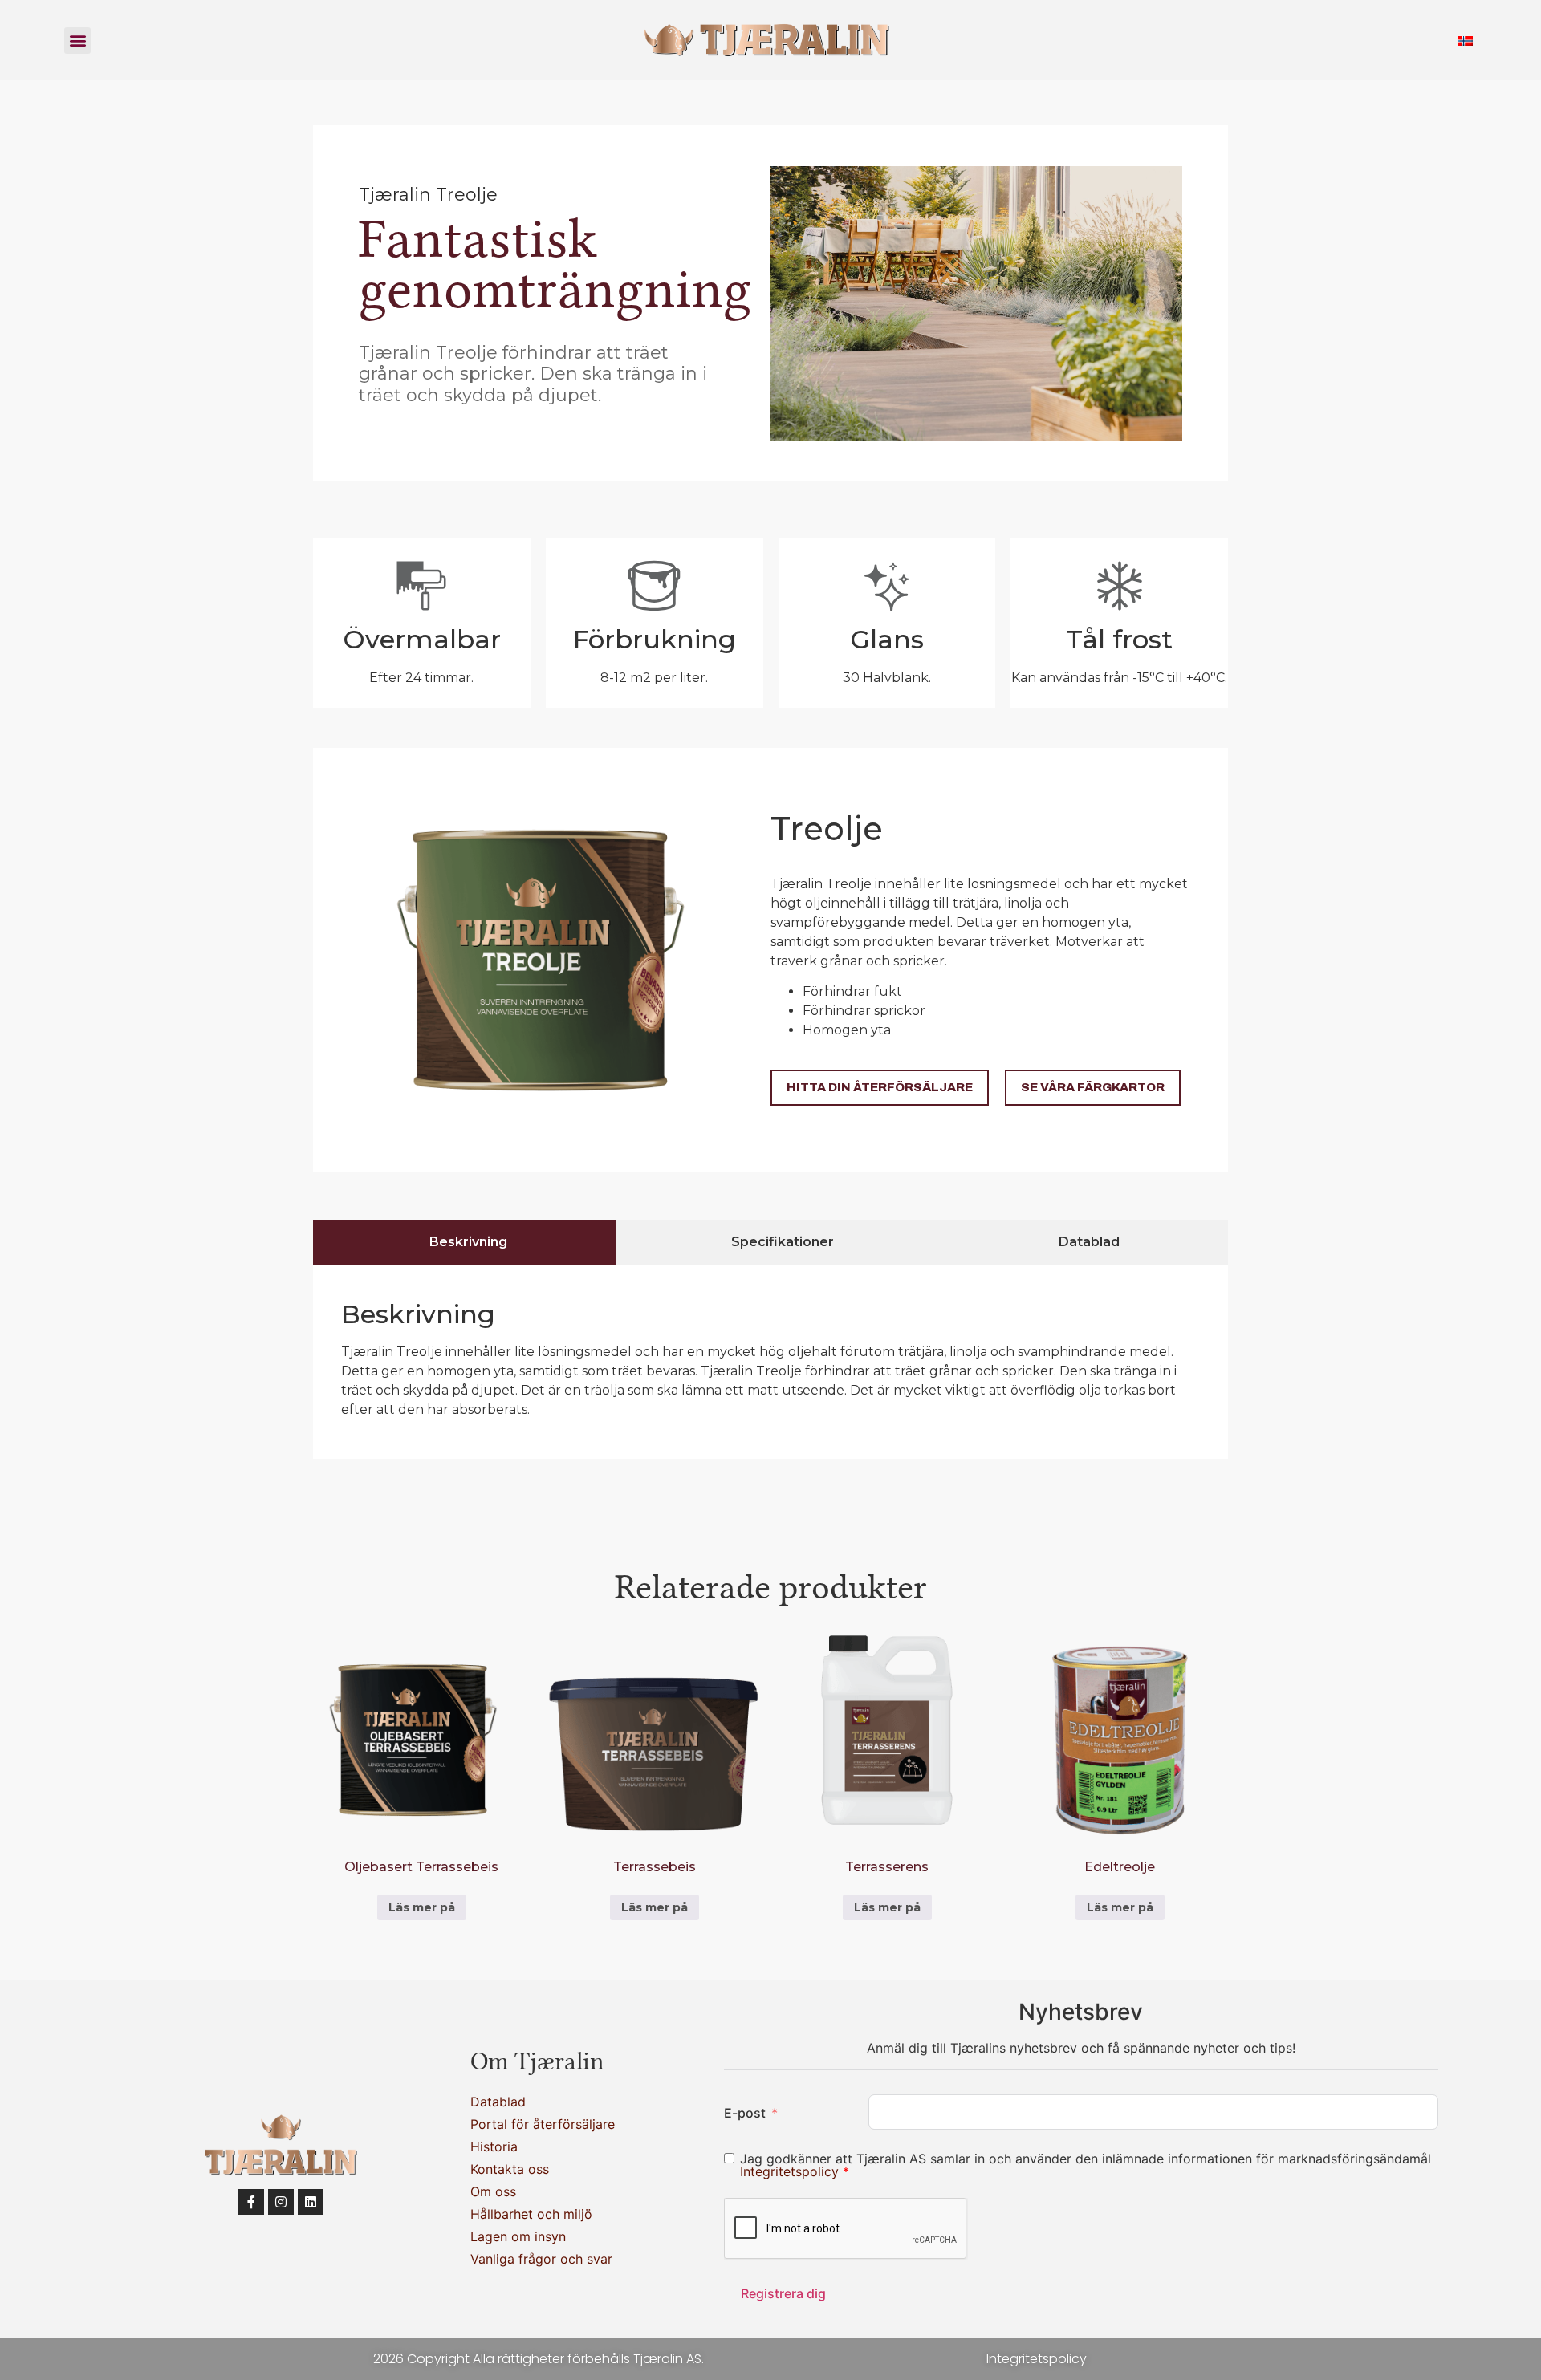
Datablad (498, 2102)
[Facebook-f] (251, 2202)
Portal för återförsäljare (543, 2124)
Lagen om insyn (518, 2236)
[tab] (464, 1242)
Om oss (493, 2191)
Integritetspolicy (791, 2171)
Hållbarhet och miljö (531, 2214)
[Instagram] (281, 2202)
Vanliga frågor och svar (541, 2259)
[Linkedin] (311, 2202)
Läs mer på (422, 1907)
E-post (745, 2113)
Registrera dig (783, 2293)
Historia (494, 2146)
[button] (77, 41)
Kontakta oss (510, 2169)
